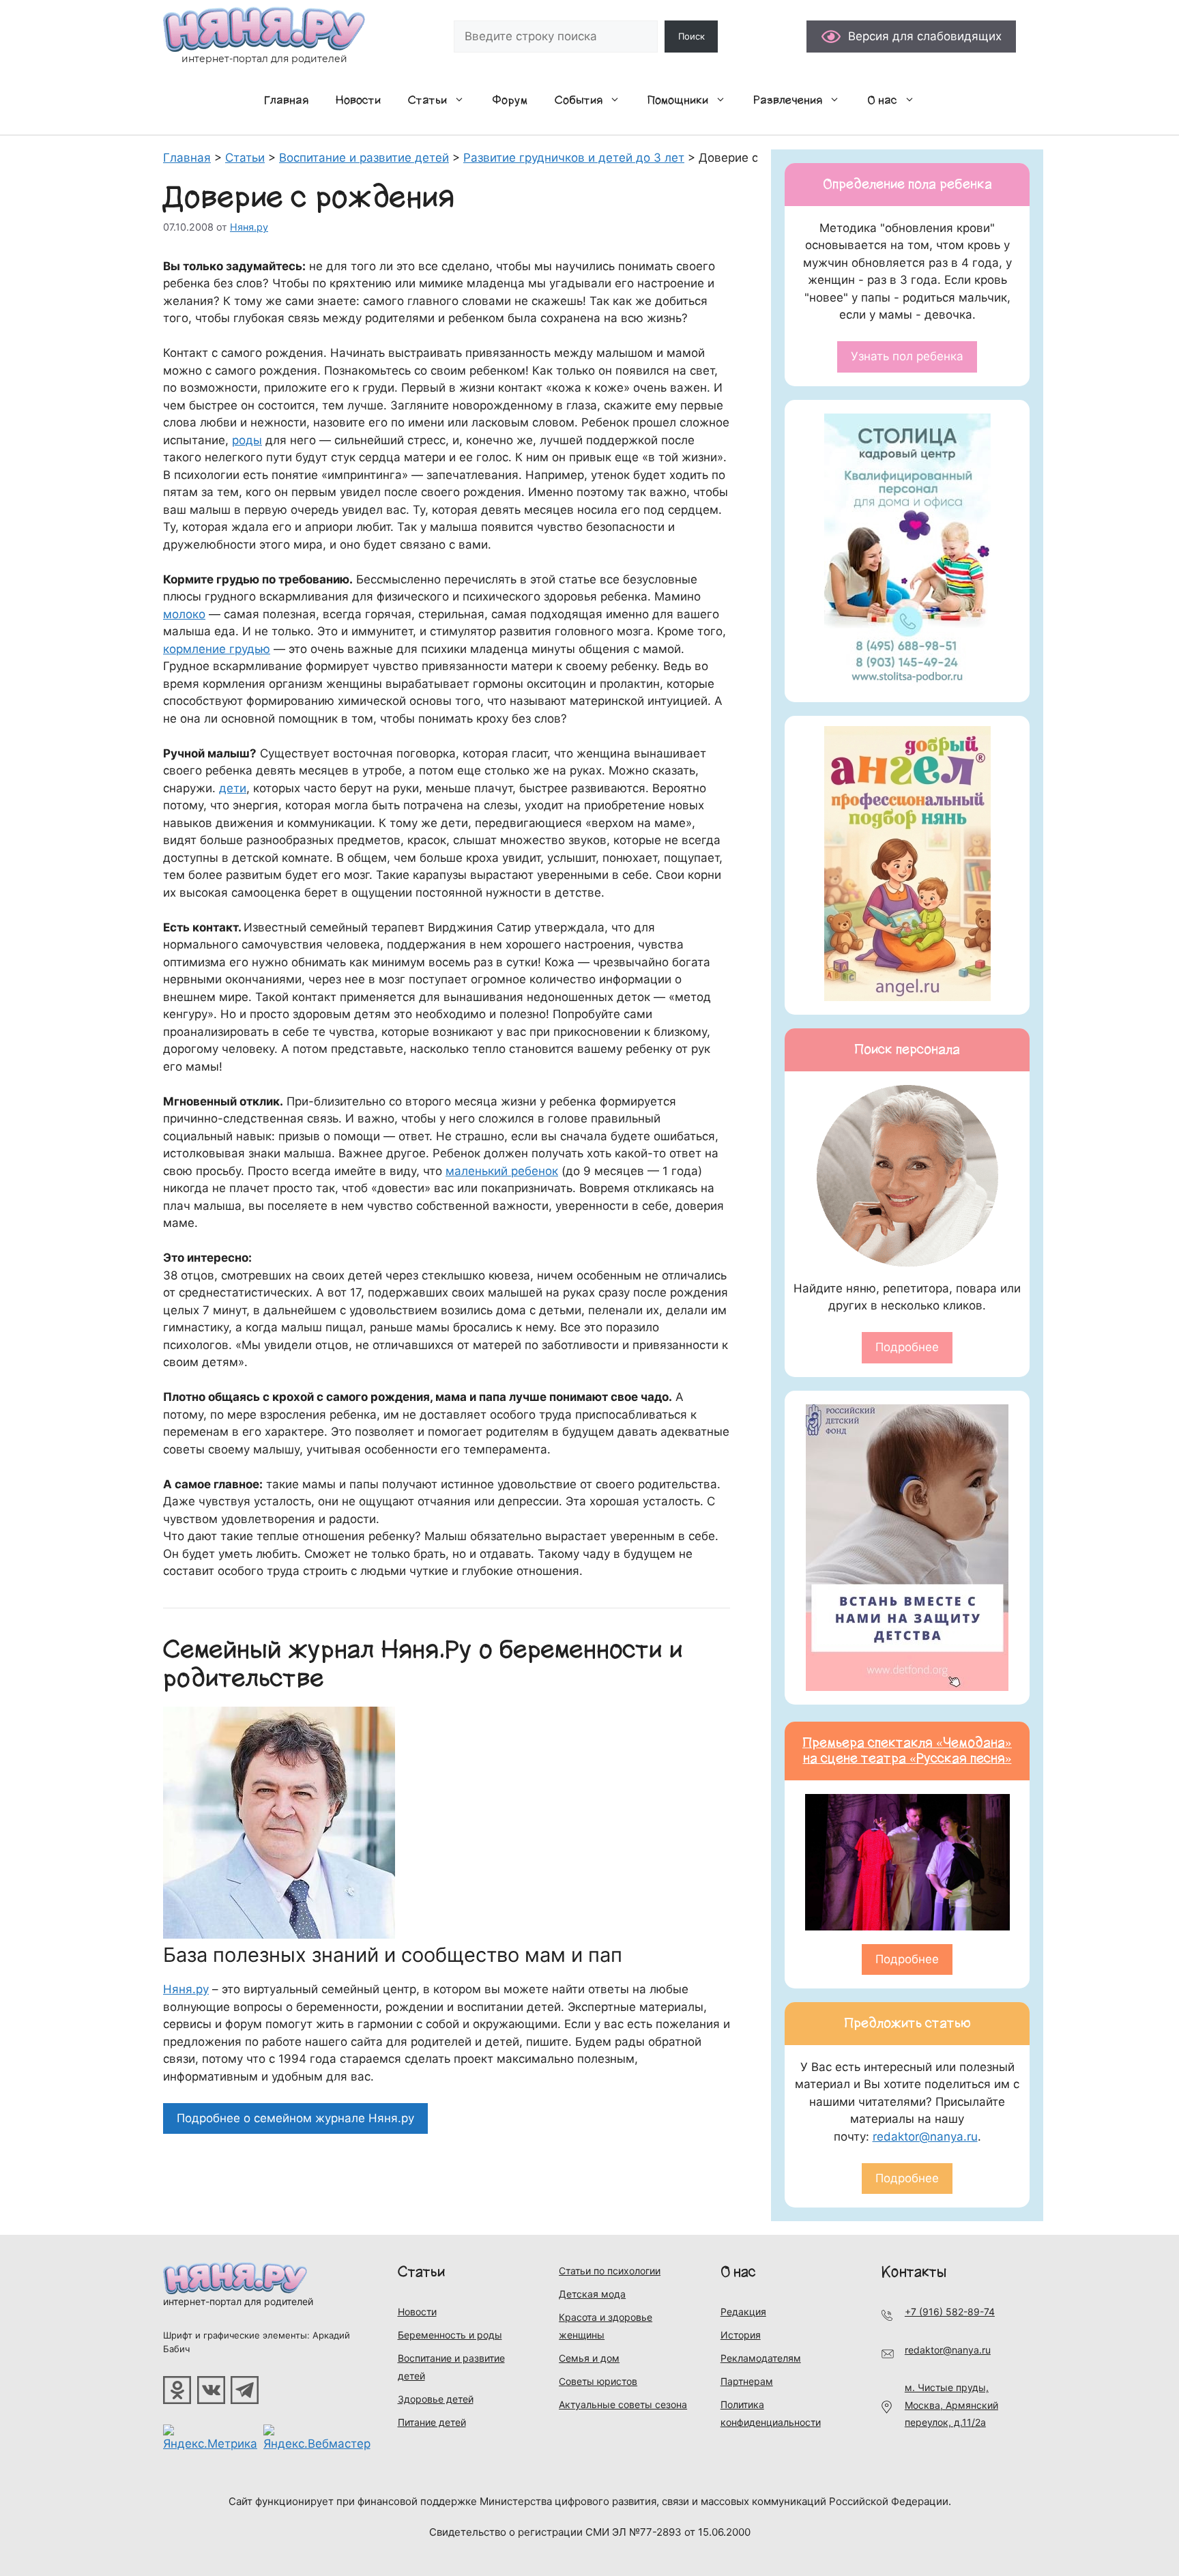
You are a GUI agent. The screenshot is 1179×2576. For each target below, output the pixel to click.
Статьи (427, 100)
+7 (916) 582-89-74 (950, 2312)
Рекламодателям (761, 2358)
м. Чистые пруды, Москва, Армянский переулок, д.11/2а (951, 2405)
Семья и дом (589, 2358)
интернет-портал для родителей (238, 2301)
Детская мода (592, 2294)
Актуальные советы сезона (623, 2404)
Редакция (743, 2312)
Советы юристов (598, 2381)
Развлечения (788, 100)
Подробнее (907, 1347)
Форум (510, 100)
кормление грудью (217, 649)
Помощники (678, 100)
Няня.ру (186, 1989)
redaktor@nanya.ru (925, 2137)
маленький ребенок (502, 1171)
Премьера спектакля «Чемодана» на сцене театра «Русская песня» (907, 1751)
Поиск (692, 36)
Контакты (914, 2272)
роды (247, 440)
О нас (882, 100)
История (741, 2335)
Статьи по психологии (610, 2271)
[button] (463, 100)
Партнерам (747, 2381)
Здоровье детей (436, 2399)
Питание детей (432, 2422)
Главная (286, 100)
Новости (358, 100)
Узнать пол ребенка (907, 356)
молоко (184, 614)
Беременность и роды (450, 2335)
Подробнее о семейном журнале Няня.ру (295, 2118)
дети (233, 788)
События (579, 100)
